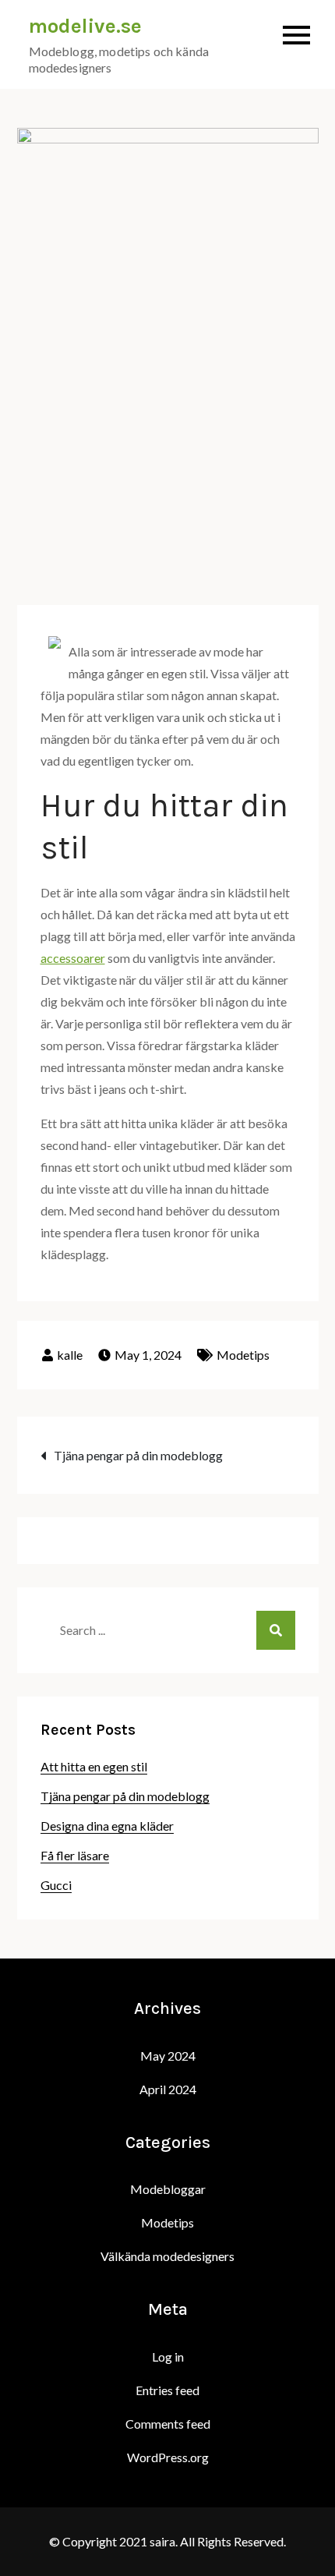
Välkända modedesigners (167, 2256)
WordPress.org (168, 2457)
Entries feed (167, 2390)
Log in (168, 2357)
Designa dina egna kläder (107, 1826)
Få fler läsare (75, 1855)
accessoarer (73, 958)
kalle (70, 1355)
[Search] (276, 1630)
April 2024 (168, 2089)
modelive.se (85, 26)
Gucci (56, 1885)
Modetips (243, 1355)
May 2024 (168, 2056)
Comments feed (168, 2424)
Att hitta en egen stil (94, 1766)
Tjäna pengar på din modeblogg (138, 1455)
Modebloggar (168, 2189)
